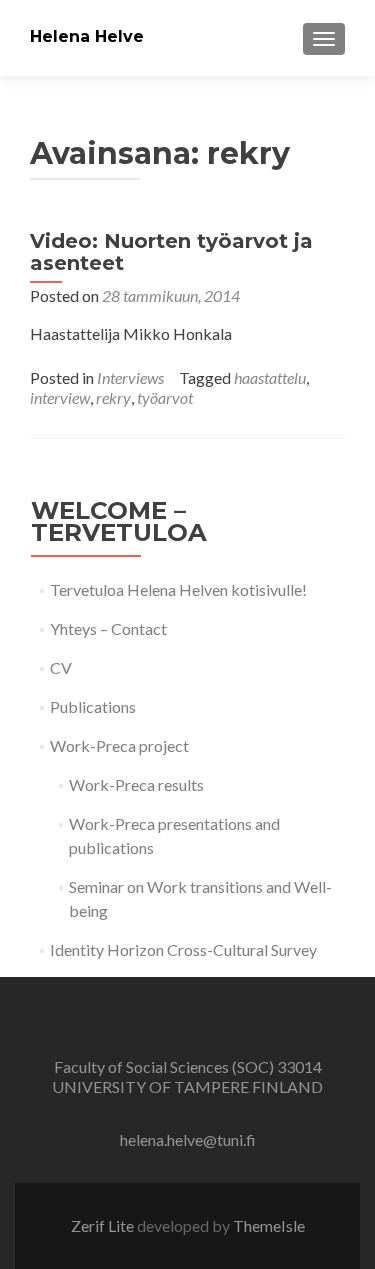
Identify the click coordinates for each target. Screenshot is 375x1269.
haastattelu (270, 377)
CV (61, 667)
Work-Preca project (119, 745)
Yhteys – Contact (108, 628)
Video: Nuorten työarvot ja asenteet (171, 252)
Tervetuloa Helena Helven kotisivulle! (178, 589)
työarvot (165, 397)
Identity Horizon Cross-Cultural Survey (183, 949)
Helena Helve (87, 36)
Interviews (130, 377)
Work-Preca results (136, 784)
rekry (113, 397)
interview (60, 397)
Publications (93, 706)
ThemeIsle (269, 1225)
